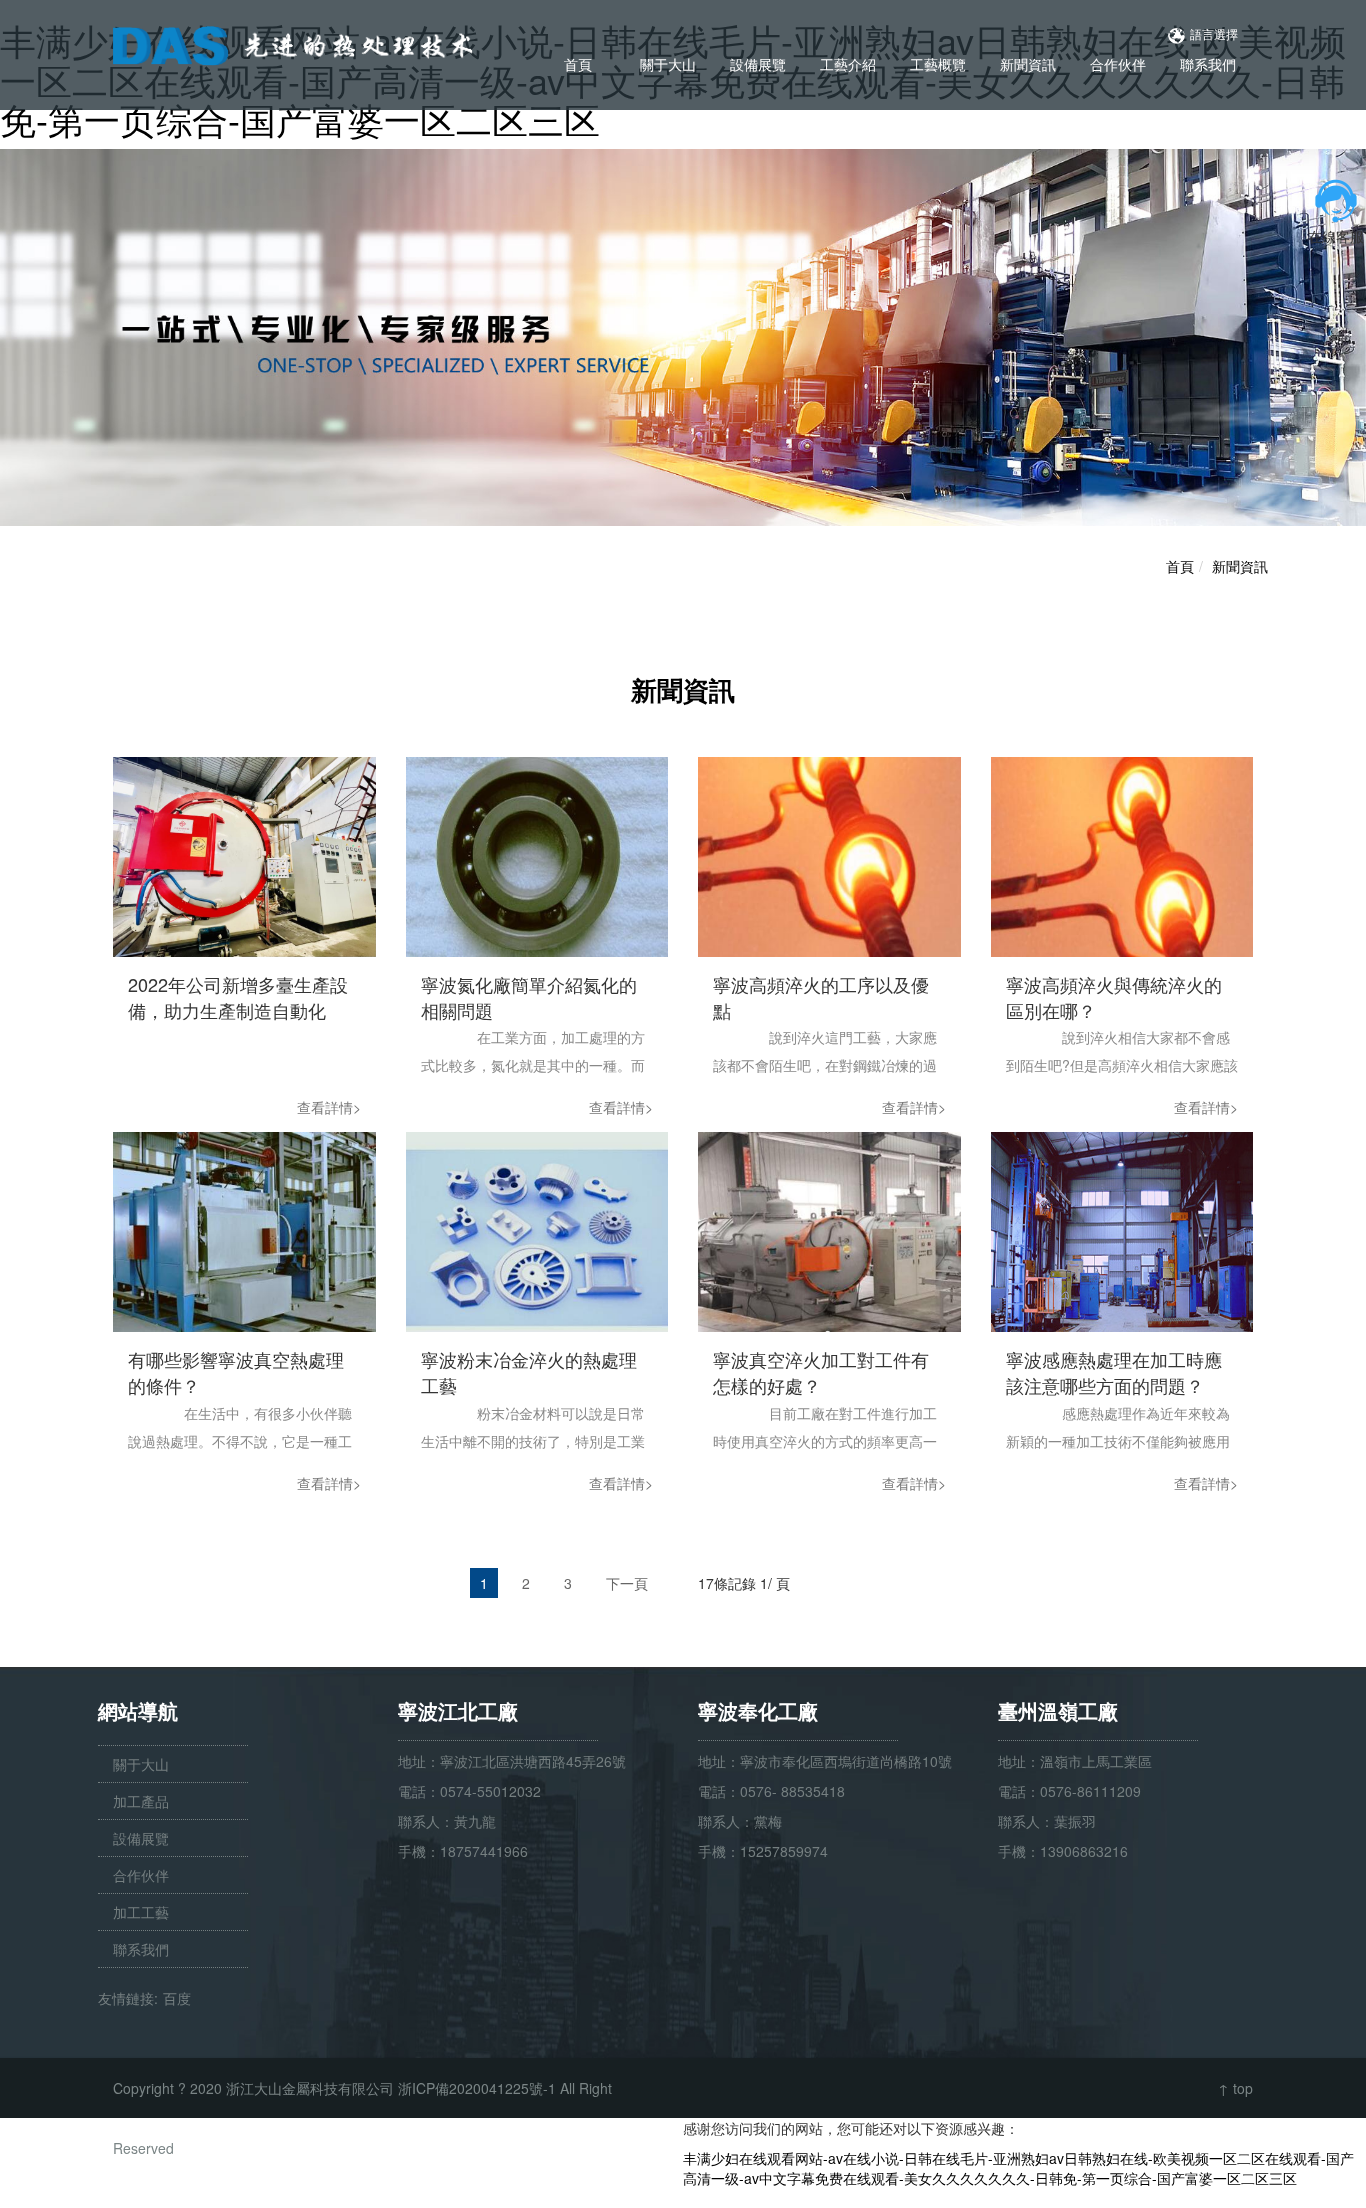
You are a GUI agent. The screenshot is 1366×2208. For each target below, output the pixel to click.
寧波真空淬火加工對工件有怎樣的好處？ (821, 1372)
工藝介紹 (848, 64)
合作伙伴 (1118, 64)
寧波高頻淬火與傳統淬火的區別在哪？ (1114, 997)
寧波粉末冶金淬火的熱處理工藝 (529, 1372)
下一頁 (627, 1583)
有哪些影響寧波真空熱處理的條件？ (236, 1372)
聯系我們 (1208, 64)
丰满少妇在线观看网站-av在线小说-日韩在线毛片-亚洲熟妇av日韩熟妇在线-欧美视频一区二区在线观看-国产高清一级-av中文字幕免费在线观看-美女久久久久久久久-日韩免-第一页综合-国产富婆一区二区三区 (1018, 2168)
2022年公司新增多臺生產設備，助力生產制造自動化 (238, 997)
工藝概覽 (938, 64)
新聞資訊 (1028, 64)
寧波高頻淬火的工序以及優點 (821, 997)
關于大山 (668, 64)
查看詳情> (329, 1107)
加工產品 (141, 1801)
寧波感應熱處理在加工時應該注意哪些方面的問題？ (1114, 1372)
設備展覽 (758, 64)
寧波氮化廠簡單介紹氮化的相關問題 (529, 997)
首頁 (578, 64)
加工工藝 (141, 1912)
